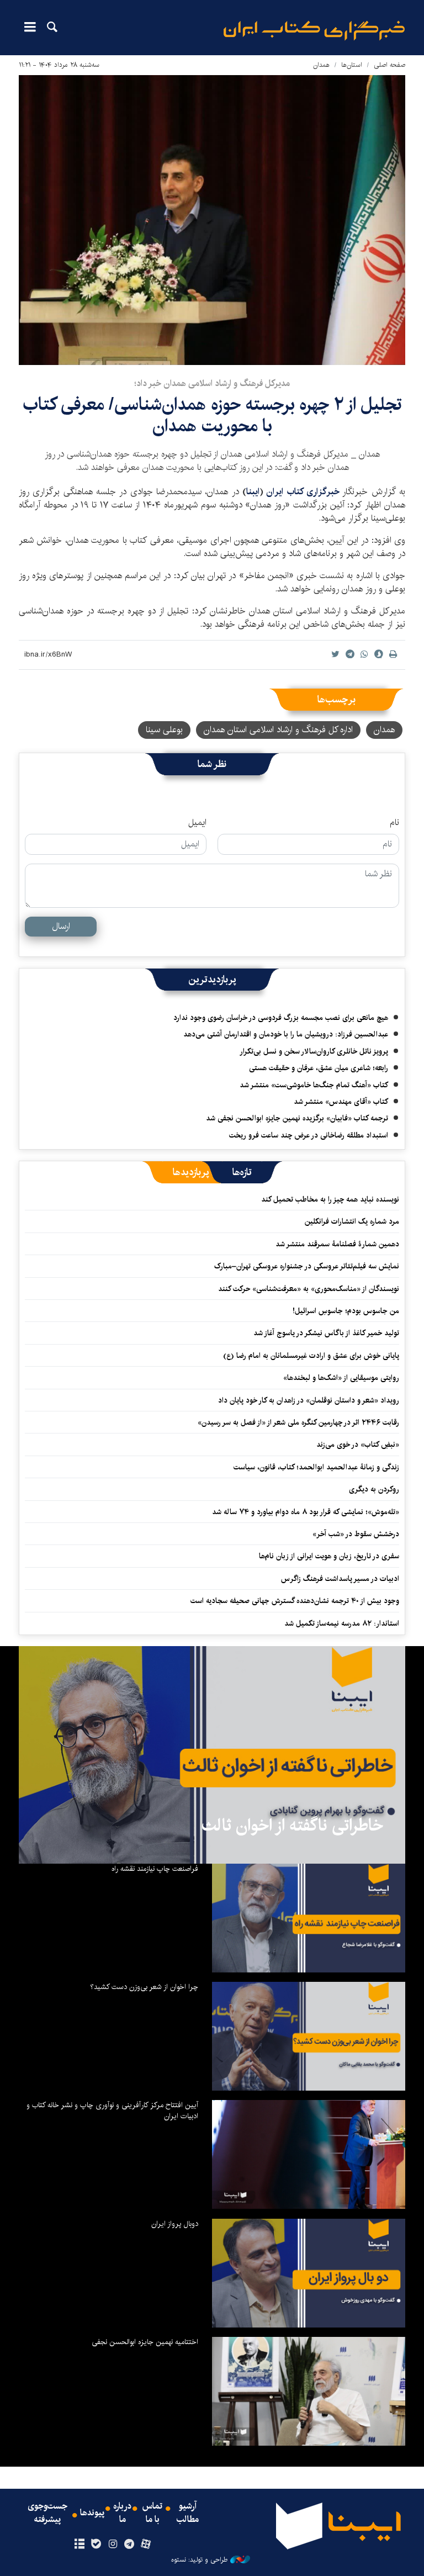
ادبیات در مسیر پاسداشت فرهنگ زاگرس (340, 1579)
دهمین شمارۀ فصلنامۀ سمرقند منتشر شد (337, 1244)
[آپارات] (146, 2545)
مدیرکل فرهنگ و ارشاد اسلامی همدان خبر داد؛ (212, 384)
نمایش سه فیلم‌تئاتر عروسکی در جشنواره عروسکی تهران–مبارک (307, 1266)
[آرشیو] (79, 2545)
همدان (321, 65)
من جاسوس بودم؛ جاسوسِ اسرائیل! (346, 1311)
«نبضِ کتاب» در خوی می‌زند (358, 1445)
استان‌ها (352, 65)
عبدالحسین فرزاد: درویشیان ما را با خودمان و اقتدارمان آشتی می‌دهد (286, 1034)
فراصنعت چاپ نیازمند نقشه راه (155, 1869)
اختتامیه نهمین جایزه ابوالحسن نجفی (145, 2342)
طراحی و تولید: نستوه (199, 2560)
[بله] (96, 2545)
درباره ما (122, 2513)
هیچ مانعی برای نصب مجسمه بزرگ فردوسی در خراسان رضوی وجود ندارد (281, 1018)
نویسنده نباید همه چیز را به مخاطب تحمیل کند (330, 1199)
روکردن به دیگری (374, 1489)
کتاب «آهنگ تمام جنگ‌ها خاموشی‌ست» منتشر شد (314, 1085)
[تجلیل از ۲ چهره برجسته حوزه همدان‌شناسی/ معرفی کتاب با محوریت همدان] (212, 220)
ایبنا (314, 31)
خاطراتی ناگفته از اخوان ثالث (292, 1826)
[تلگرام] (129, 2545)
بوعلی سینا (164, 730)
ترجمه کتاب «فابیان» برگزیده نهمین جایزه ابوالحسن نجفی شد (297, 1118)
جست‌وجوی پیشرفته (47, 2513)
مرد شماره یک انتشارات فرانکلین (352, 1221)
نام (394, 823)
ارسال (61, 926)
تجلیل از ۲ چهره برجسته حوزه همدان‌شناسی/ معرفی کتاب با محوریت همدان (212, 415)
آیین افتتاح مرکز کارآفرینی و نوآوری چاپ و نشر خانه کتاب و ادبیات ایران (112, 2110)
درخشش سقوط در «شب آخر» (356, 1534)
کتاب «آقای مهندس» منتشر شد (341, 1102)
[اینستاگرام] (112, 2545)
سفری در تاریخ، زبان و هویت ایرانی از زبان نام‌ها (329, 1556)
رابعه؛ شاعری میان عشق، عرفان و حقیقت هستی (319, 1068)
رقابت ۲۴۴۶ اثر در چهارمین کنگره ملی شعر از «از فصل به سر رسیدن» (298, 1422)
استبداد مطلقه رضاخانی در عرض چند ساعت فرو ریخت (309, 1135)
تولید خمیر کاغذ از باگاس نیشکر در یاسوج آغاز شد (326, 1333)
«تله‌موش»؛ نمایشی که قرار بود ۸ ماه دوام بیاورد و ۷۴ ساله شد (306, 1512)
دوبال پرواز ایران (175, 2224)
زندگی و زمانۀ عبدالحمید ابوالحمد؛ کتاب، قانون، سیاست (316, 1467)
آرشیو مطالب (188, 2513)
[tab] (242, 1172)
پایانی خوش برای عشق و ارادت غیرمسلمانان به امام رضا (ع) (311, 1356)
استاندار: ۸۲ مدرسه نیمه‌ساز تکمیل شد (342, 1623)
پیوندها (92, 2513)
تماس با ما (152, 2513)
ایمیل (197, 823)
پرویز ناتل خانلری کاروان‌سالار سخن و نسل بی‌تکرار (314, 1051)
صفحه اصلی (389, 65)
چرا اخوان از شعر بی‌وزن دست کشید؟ (144, 1987)
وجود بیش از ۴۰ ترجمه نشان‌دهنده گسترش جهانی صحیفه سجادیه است (295, 1601)
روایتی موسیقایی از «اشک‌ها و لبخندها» (341, 1378)
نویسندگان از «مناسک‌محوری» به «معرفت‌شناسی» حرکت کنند (309, 1289)
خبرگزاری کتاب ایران (304, 492)
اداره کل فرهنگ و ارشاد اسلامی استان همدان (278, 730)
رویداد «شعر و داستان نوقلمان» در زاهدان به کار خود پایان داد (309, 1400)
